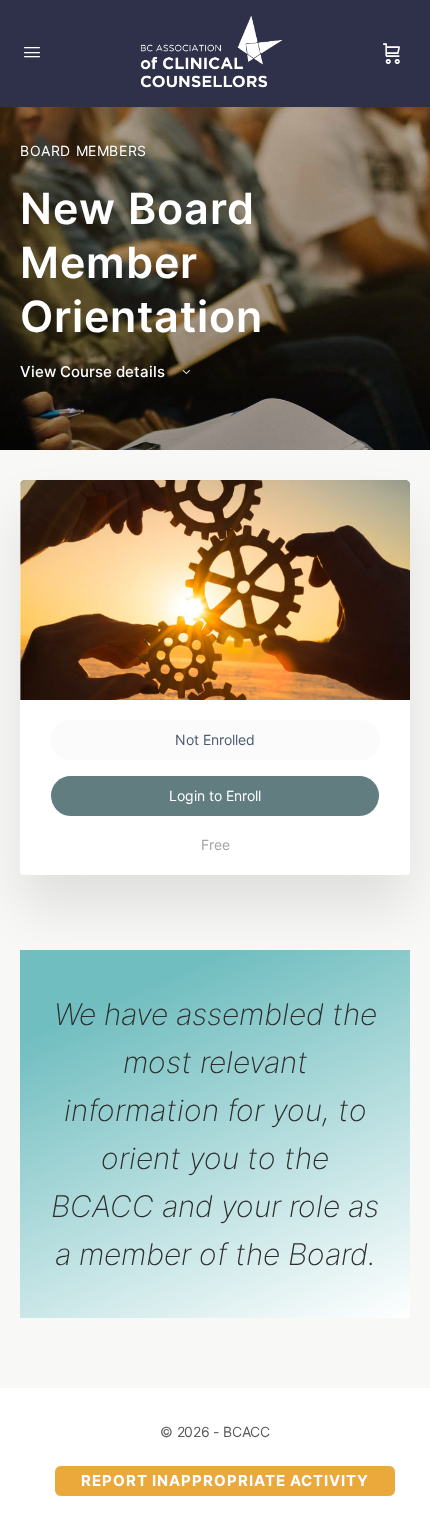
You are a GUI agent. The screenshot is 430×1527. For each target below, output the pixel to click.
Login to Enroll (215, 795)
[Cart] (392, 53)
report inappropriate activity (225, 1480)
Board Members (83, 150)
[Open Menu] (32, 51)
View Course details (94, 371)
